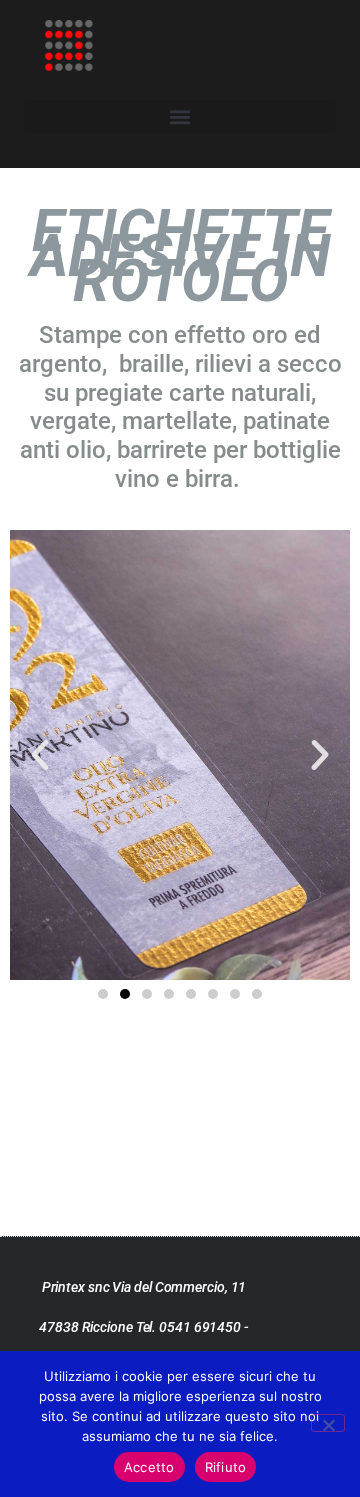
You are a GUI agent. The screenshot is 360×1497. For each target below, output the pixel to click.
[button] (180, 116)
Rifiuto (226, 1467)
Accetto (149, 1467)
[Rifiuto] (328, 1423)
